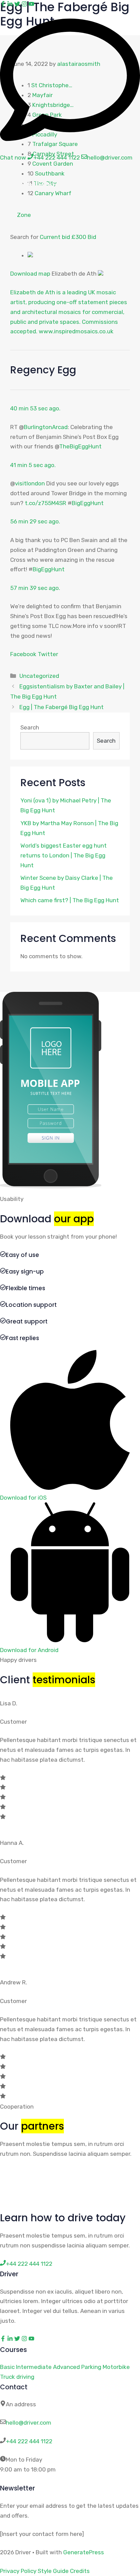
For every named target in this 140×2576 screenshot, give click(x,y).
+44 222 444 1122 (29, 2441)
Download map (30, 274)
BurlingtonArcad (46, 427)
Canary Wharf (53, 193)
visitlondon (30, 483)
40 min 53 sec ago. (35, 408)
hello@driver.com (29, 2423)
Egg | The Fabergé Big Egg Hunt (62, 707)
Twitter (48, 654)
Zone (24, 215)
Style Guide (53, 2571)
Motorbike (116, 2367)
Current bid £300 (64, 237)
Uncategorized (39, 676)
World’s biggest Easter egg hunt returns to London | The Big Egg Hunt (64, 855)
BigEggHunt (88, 503)
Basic (7, 2367)
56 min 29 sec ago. (35, 521)
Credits (80, 2571)
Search (30, 727)
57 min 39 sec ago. (35, 588)
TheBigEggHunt (50, 181)
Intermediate (34, 2367)
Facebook (23, 654)
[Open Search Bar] (112, 181)
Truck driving (17, 2377)
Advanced (66, 2367)
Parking (91, 2367)
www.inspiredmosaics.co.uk (76, 331)
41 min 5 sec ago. (33, 465)
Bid (92, 237)
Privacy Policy (18, 2571)
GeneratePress (84, 2552)
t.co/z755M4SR (46, 503)
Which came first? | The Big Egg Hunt (70, 900)
